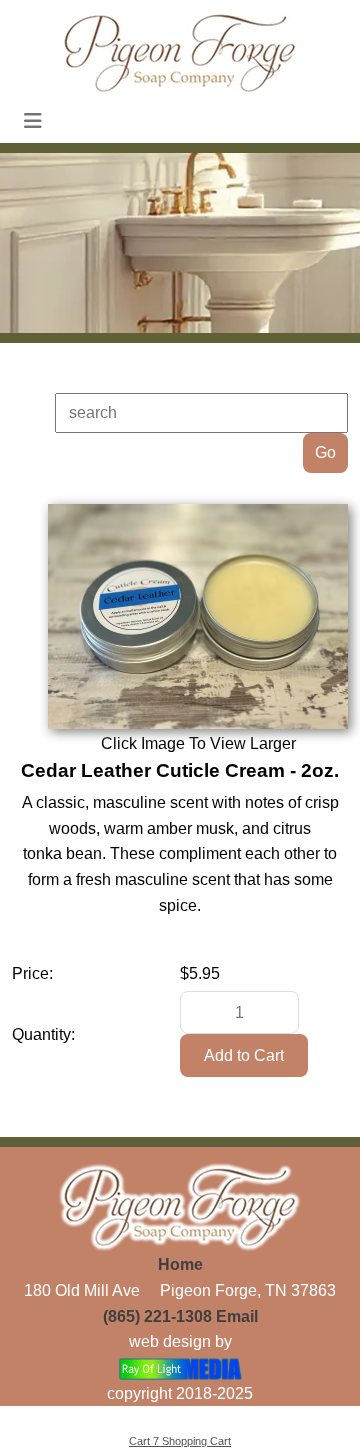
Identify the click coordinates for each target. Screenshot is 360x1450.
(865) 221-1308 (157, 1316)
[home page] (180, 51)
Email (237, 1316)
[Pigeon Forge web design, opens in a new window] (180, 1367)
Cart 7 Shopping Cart (180, 1441)
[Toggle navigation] (33, 121)
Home (180, 1264)
